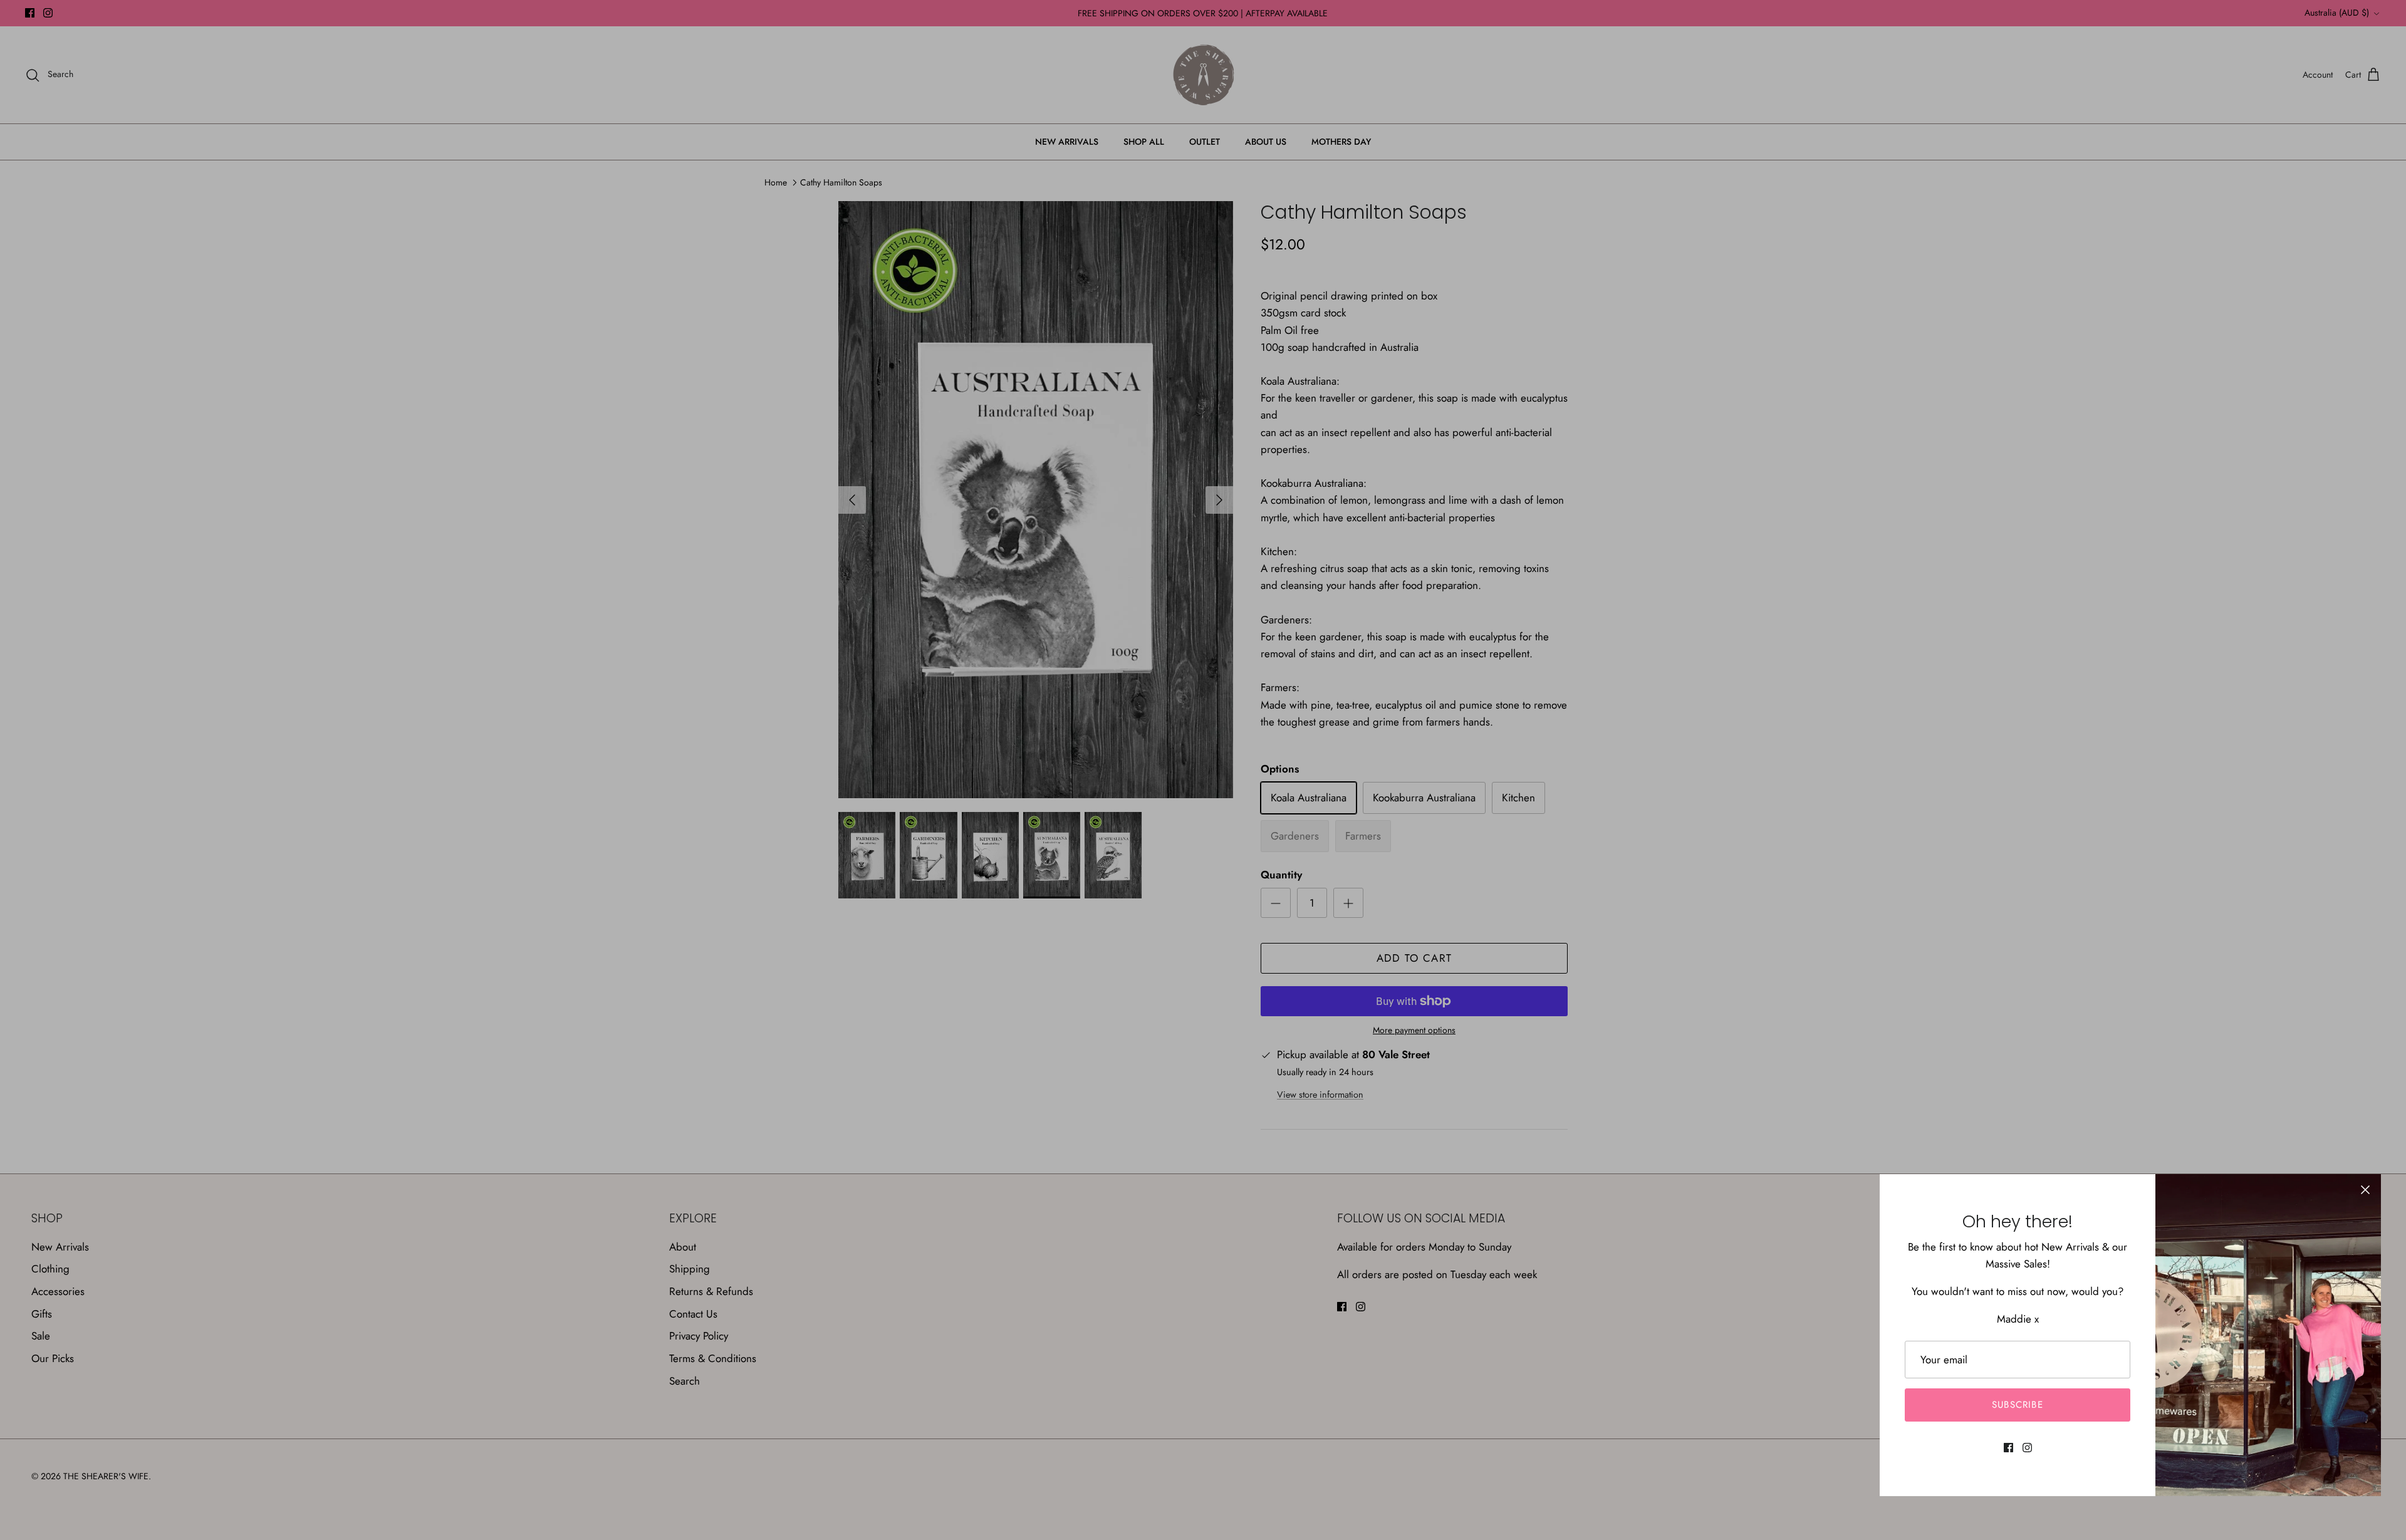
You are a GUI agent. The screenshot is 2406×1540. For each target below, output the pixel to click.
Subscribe (2018, 1405)
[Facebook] (2008, 1448)
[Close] (2365, 1190)
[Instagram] (2027, 1448)
